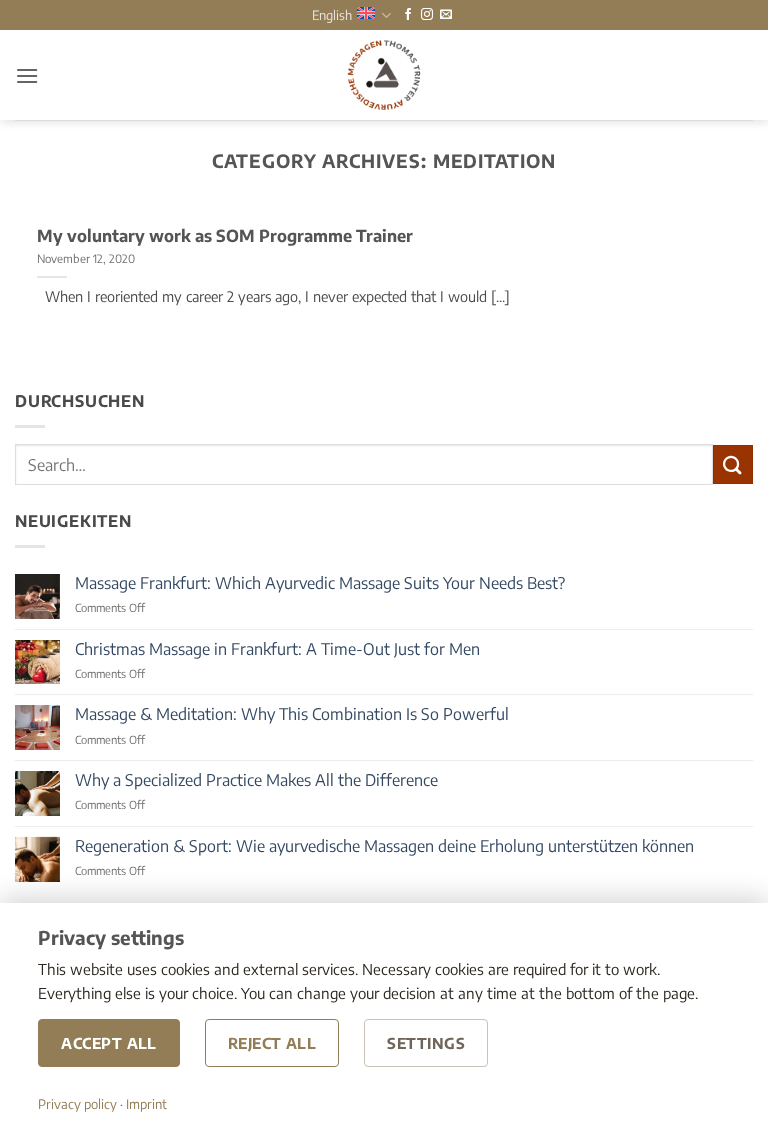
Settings (426, 1043)
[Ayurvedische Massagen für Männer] (384, 75)
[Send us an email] (446, 15)
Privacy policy (77, 1104)
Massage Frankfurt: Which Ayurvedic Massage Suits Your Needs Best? (320, 583)
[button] (27, 75)
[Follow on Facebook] (408, 15)
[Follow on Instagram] (427, 15)
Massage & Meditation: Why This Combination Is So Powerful (292, 714)
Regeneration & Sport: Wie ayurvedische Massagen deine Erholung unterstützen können (384, 846)
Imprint (146, 1104)
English (332, 15)
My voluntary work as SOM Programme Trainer (225, 235)
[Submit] (733, 464)
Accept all (109, 1043)
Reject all (272, 1043)
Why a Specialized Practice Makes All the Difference (256, 780)
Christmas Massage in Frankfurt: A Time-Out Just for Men (277, 649)
